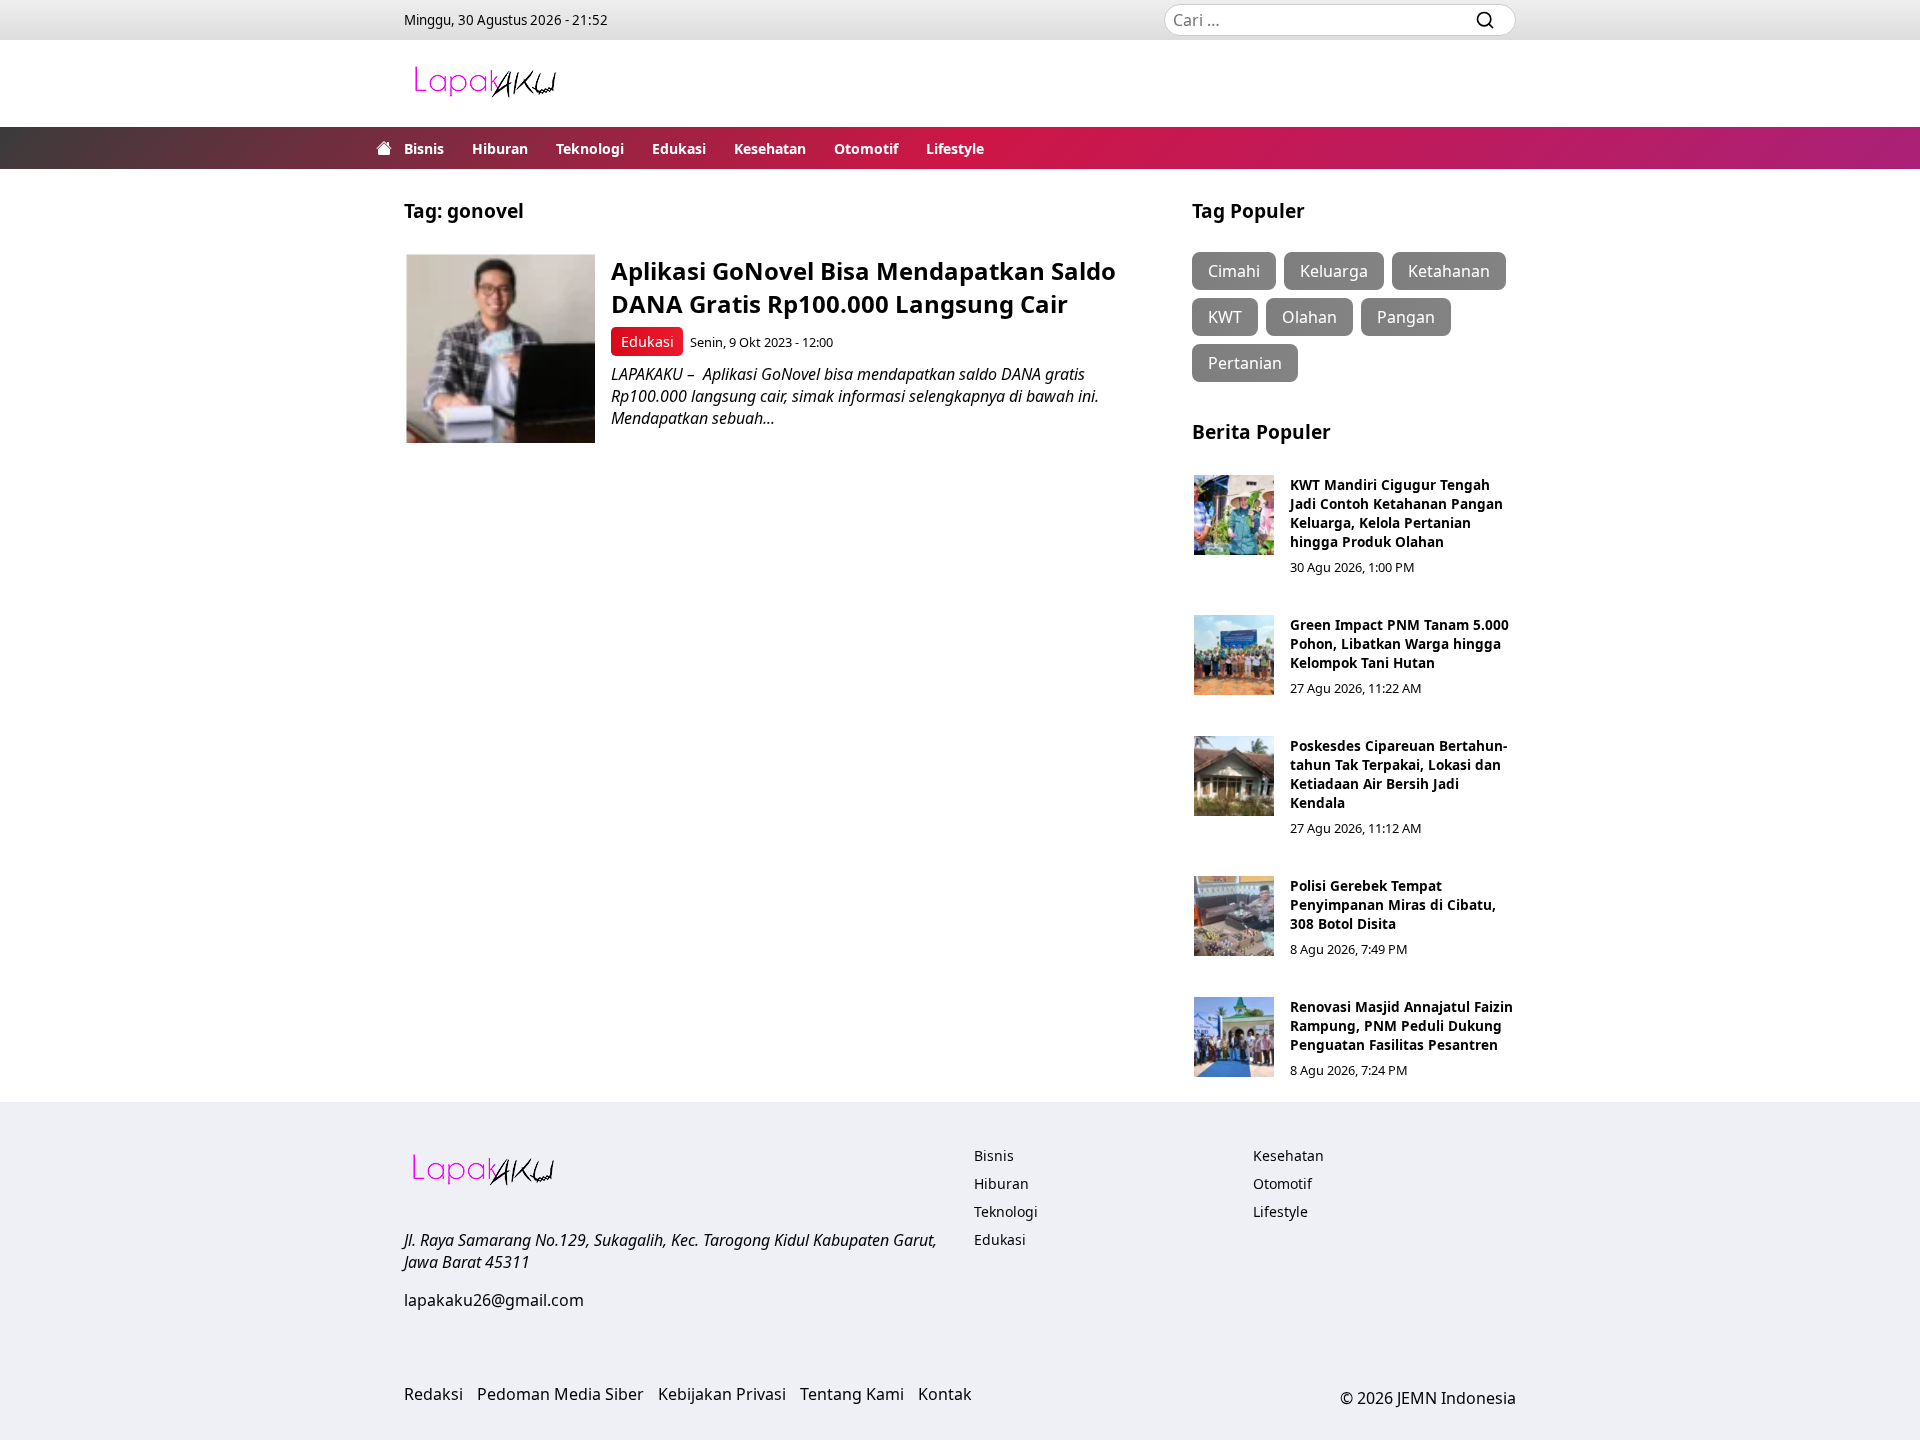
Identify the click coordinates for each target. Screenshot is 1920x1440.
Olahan (1309, 317)
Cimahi (1234, 271)
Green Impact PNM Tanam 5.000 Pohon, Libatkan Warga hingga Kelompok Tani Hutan (1399, 643)
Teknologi (590, 148)
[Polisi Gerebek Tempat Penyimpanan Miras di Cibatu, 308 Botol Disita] (1234, 916)
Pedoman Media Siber (560, 1394)
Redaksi (433, 1394)
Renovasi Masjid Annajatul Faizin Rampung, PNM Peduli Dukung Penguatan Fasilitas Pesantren (1401, 1025)
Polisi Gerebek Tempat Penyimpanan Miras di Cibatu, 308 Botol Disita (1393, 904)
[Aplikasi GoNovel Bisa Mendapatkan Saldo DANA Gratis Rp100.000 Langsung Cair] (500, 348)
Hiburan (500, 148)
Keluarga (1334, 271)
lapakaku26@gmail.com (494, 1300)
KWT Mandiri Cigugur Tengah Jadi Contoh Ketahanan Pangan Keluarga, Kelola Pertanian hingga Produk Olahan (1396, 513)
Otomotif (866, 148)
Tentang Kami (852, 1394)
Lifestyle (955, 148)
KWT (1225, 317)
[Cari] (1485, 20)
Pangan (1406, 317)
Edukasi (679, 148)
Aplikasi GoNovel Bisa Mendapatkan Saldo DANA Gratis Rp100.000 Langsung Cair (863, 287)
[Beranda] (384, 148)
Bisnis (424, 148)
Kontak (945, 1394)
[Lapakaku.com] (485, 83)
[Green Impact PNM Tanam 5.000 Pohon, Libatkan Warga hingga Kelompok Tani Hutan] (1234, 655)
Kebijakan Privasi (722, 1394)
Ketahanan (1449, 271)
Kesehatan (770, 148)
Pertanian (1245, 363)
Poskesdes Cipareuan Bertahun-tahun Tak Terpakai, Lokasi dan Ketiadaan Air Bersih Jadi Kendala (1398, 774)
